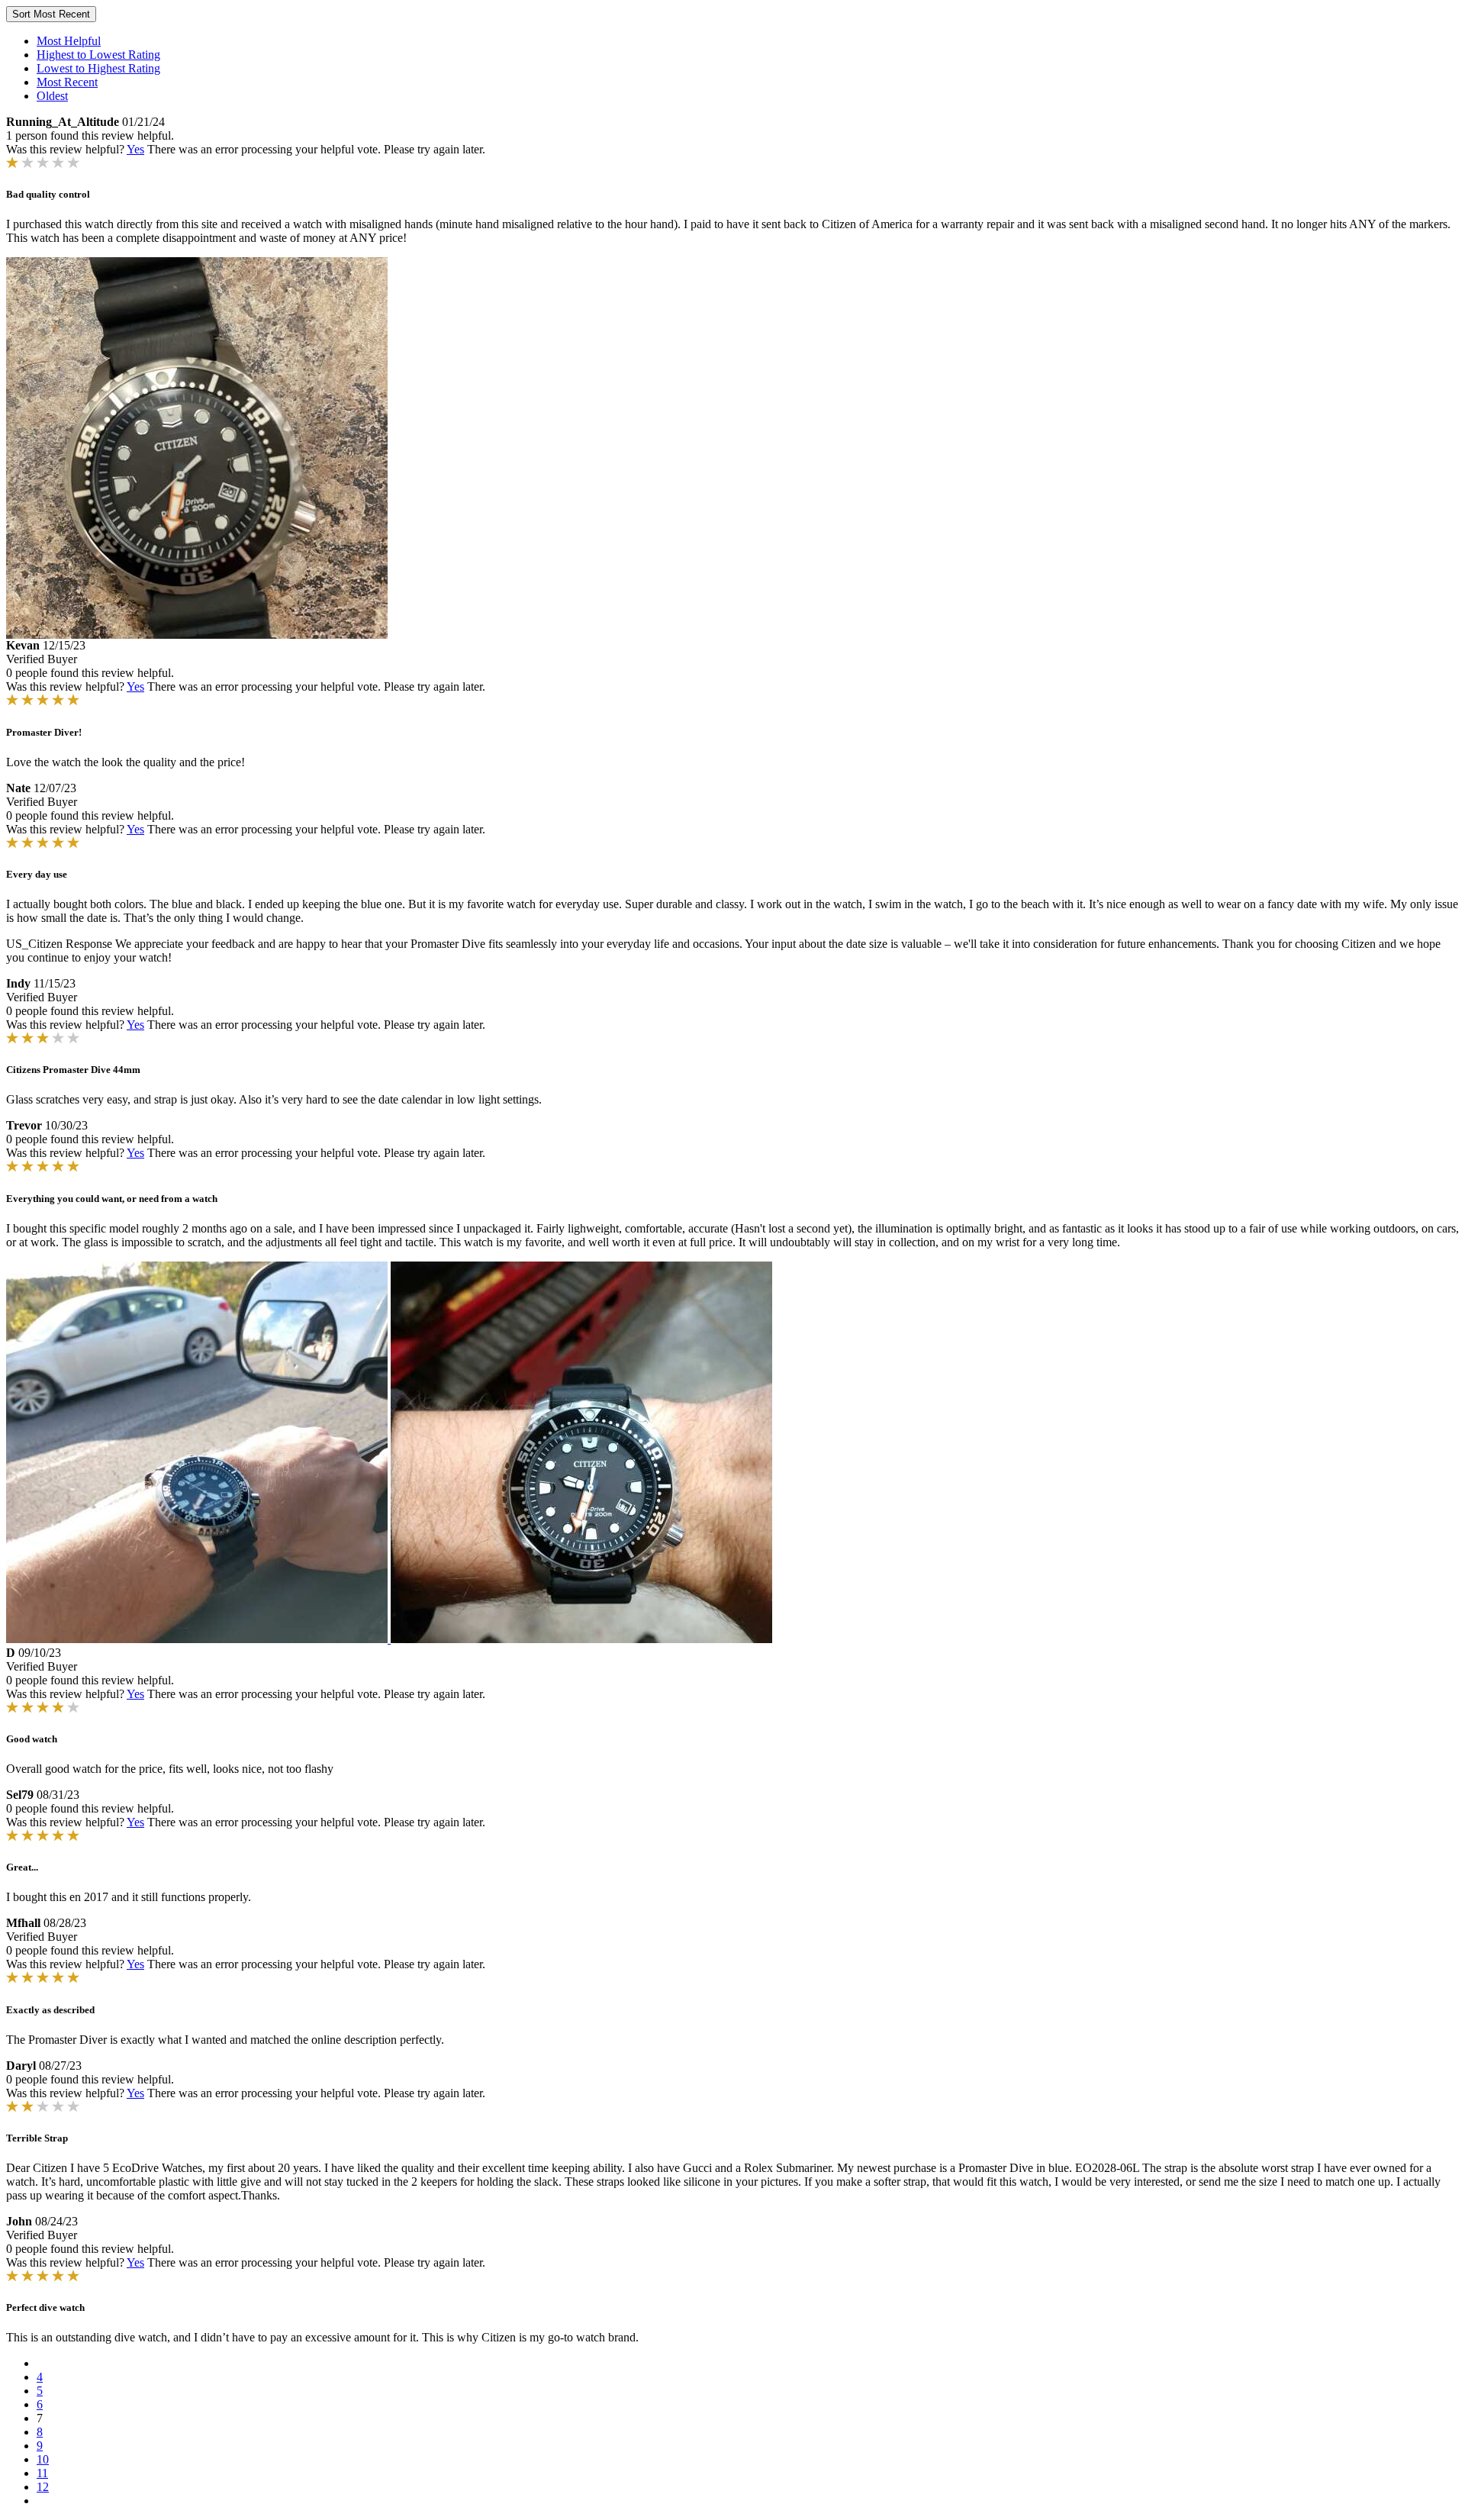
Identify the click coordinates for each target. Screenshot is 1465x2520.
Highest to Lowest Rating (98, 55)
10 (43, 2459)
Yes (135, 149)
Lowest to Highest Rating (98, 68)
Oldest (52, 96)
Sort (51, 14)
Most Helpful (69, 41)
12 (43, 2487)
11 (42, 2473)
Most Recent (67, 82)
